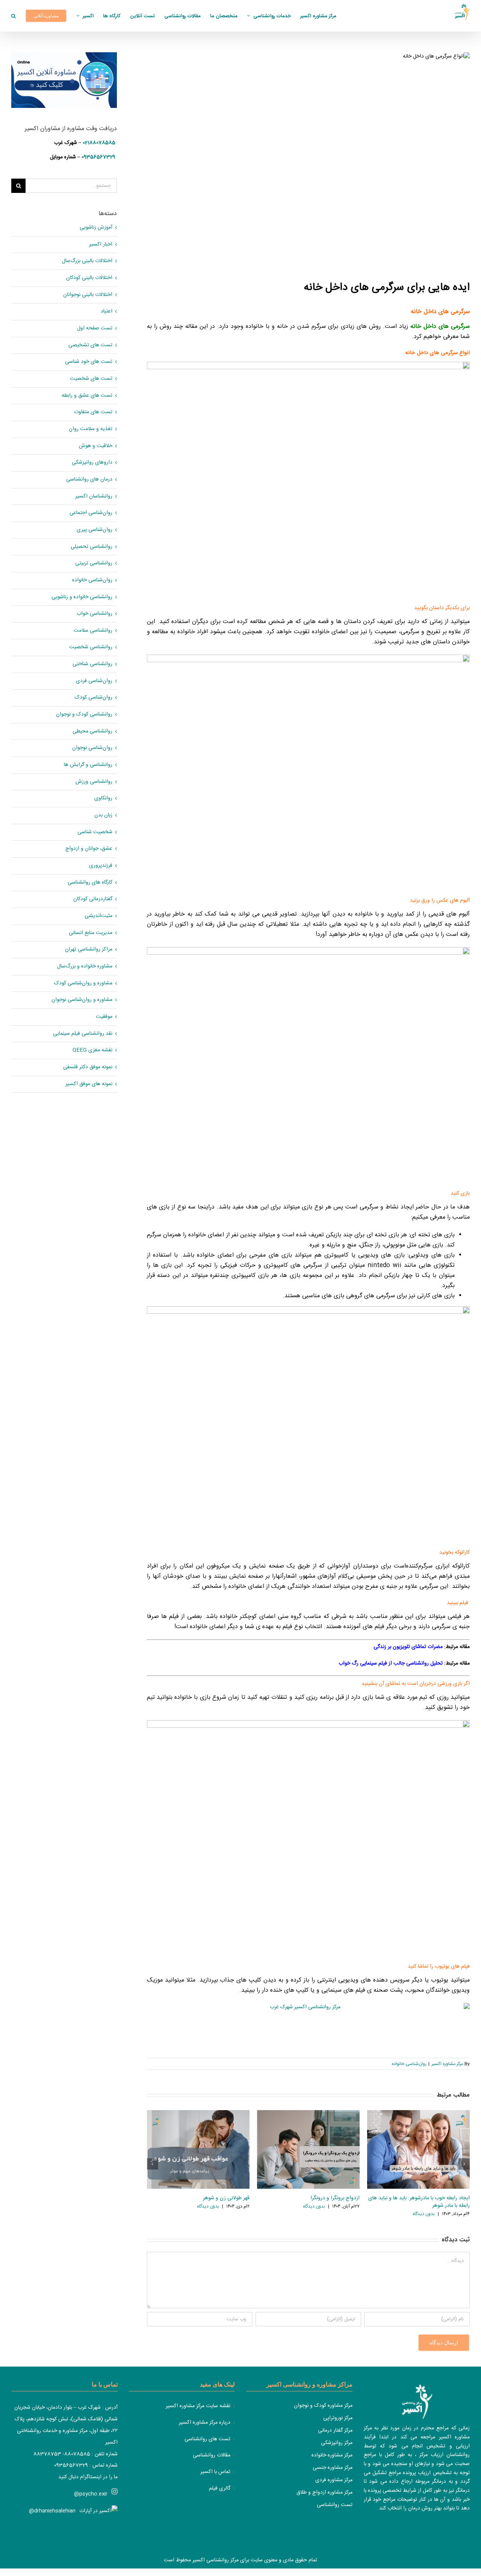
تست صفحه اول (95, 328)
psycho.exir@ (91, 2494)
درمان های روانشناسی (89, 480)
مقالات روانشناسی (212, 2455)
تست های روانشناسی (207, 2439)
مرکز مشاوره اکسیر (447, 2064)
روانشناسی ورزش (94, 782)
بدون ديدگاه (208, 2206)
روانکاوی (103, 798)
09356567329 (98, 157)
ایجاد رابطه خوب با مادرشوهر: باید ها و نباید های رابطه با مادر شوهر (419, 2202)
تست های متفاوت (93, 412)
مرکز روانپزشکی (337, 2443)
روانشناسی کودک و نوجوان (84, 715)
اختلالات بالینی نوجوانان (88, 295)
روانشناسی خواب (95, 614)
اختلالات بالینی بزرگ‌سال (87, 261)
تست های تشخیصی (90, 345)
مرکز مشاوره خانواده (332, 2455)
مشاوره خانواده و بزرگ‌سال (85, 967)
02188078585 (99, 143)
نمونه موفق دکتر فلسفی (88, 1067)
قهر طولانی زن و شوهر (226, 2198)
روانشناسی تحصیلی (92, 547)
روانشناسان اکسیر (94, 497)
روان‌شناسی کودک (94, 698)
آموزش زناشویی (96, 228)
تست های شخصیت (91, 379)
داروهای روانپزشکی (92, 463)
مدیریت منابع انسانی (91, 933)
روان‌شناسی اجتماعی (91, 513)
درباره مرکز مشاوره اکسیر (205, 2423)
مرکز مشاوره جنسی (333, 2468)
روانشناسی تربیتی (94, 563)
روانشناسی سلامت (93, 631)
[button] (14, 16)
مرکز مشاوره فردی (334, 2480)
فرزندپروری (101, 866)
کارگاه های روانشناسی (90, 883)
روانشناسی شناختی (92, 664)
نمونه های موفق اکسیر (89, 1084)
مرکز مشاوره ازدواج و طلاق (324, 2493)
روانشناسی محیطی (92, 732)
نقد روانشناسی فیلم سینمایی (83, 1034)
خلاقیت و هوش (96, 446)
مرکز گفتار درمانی (335, 2430)
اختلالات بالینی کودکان (89, 278)
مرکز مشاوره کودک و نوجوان (323, 2406)
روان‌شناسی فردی (94, 681)
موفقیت (104, 1017)
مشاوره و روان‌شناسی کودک (83, 983)
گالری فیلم (220, 2489)
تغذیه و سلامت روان (91, 429)
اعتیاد (107, 312)
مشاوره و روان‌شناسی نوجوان (82, 1000)
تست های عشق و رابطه (87, 396)
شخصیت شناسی (95, 832)
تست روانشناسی (335, 2505)
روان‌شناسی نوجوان (92, 748)
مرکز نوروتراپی (338, 2418)
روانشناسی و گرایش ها (88, 765)
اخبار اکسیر (101, 245)
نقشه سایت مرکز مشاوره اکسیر (198, 2406)
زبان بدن (103, 815)
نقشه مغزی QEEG (92, 1050)
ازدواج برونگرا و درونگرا (335, 2198)
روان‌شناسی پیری (95, 530)
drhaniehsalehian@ (52, 2511)
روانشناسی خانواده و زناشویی (82, 597)
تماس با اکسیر (215, 2472)
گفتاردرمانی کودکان (93, 899)
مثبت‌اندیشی (98, 916)
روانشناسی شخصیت (91, 647)
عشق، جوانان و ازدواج (89, 849)
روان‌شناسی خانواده (409, 2064)
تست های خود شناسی (89, 362)
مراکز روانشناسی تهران (89, 950)
